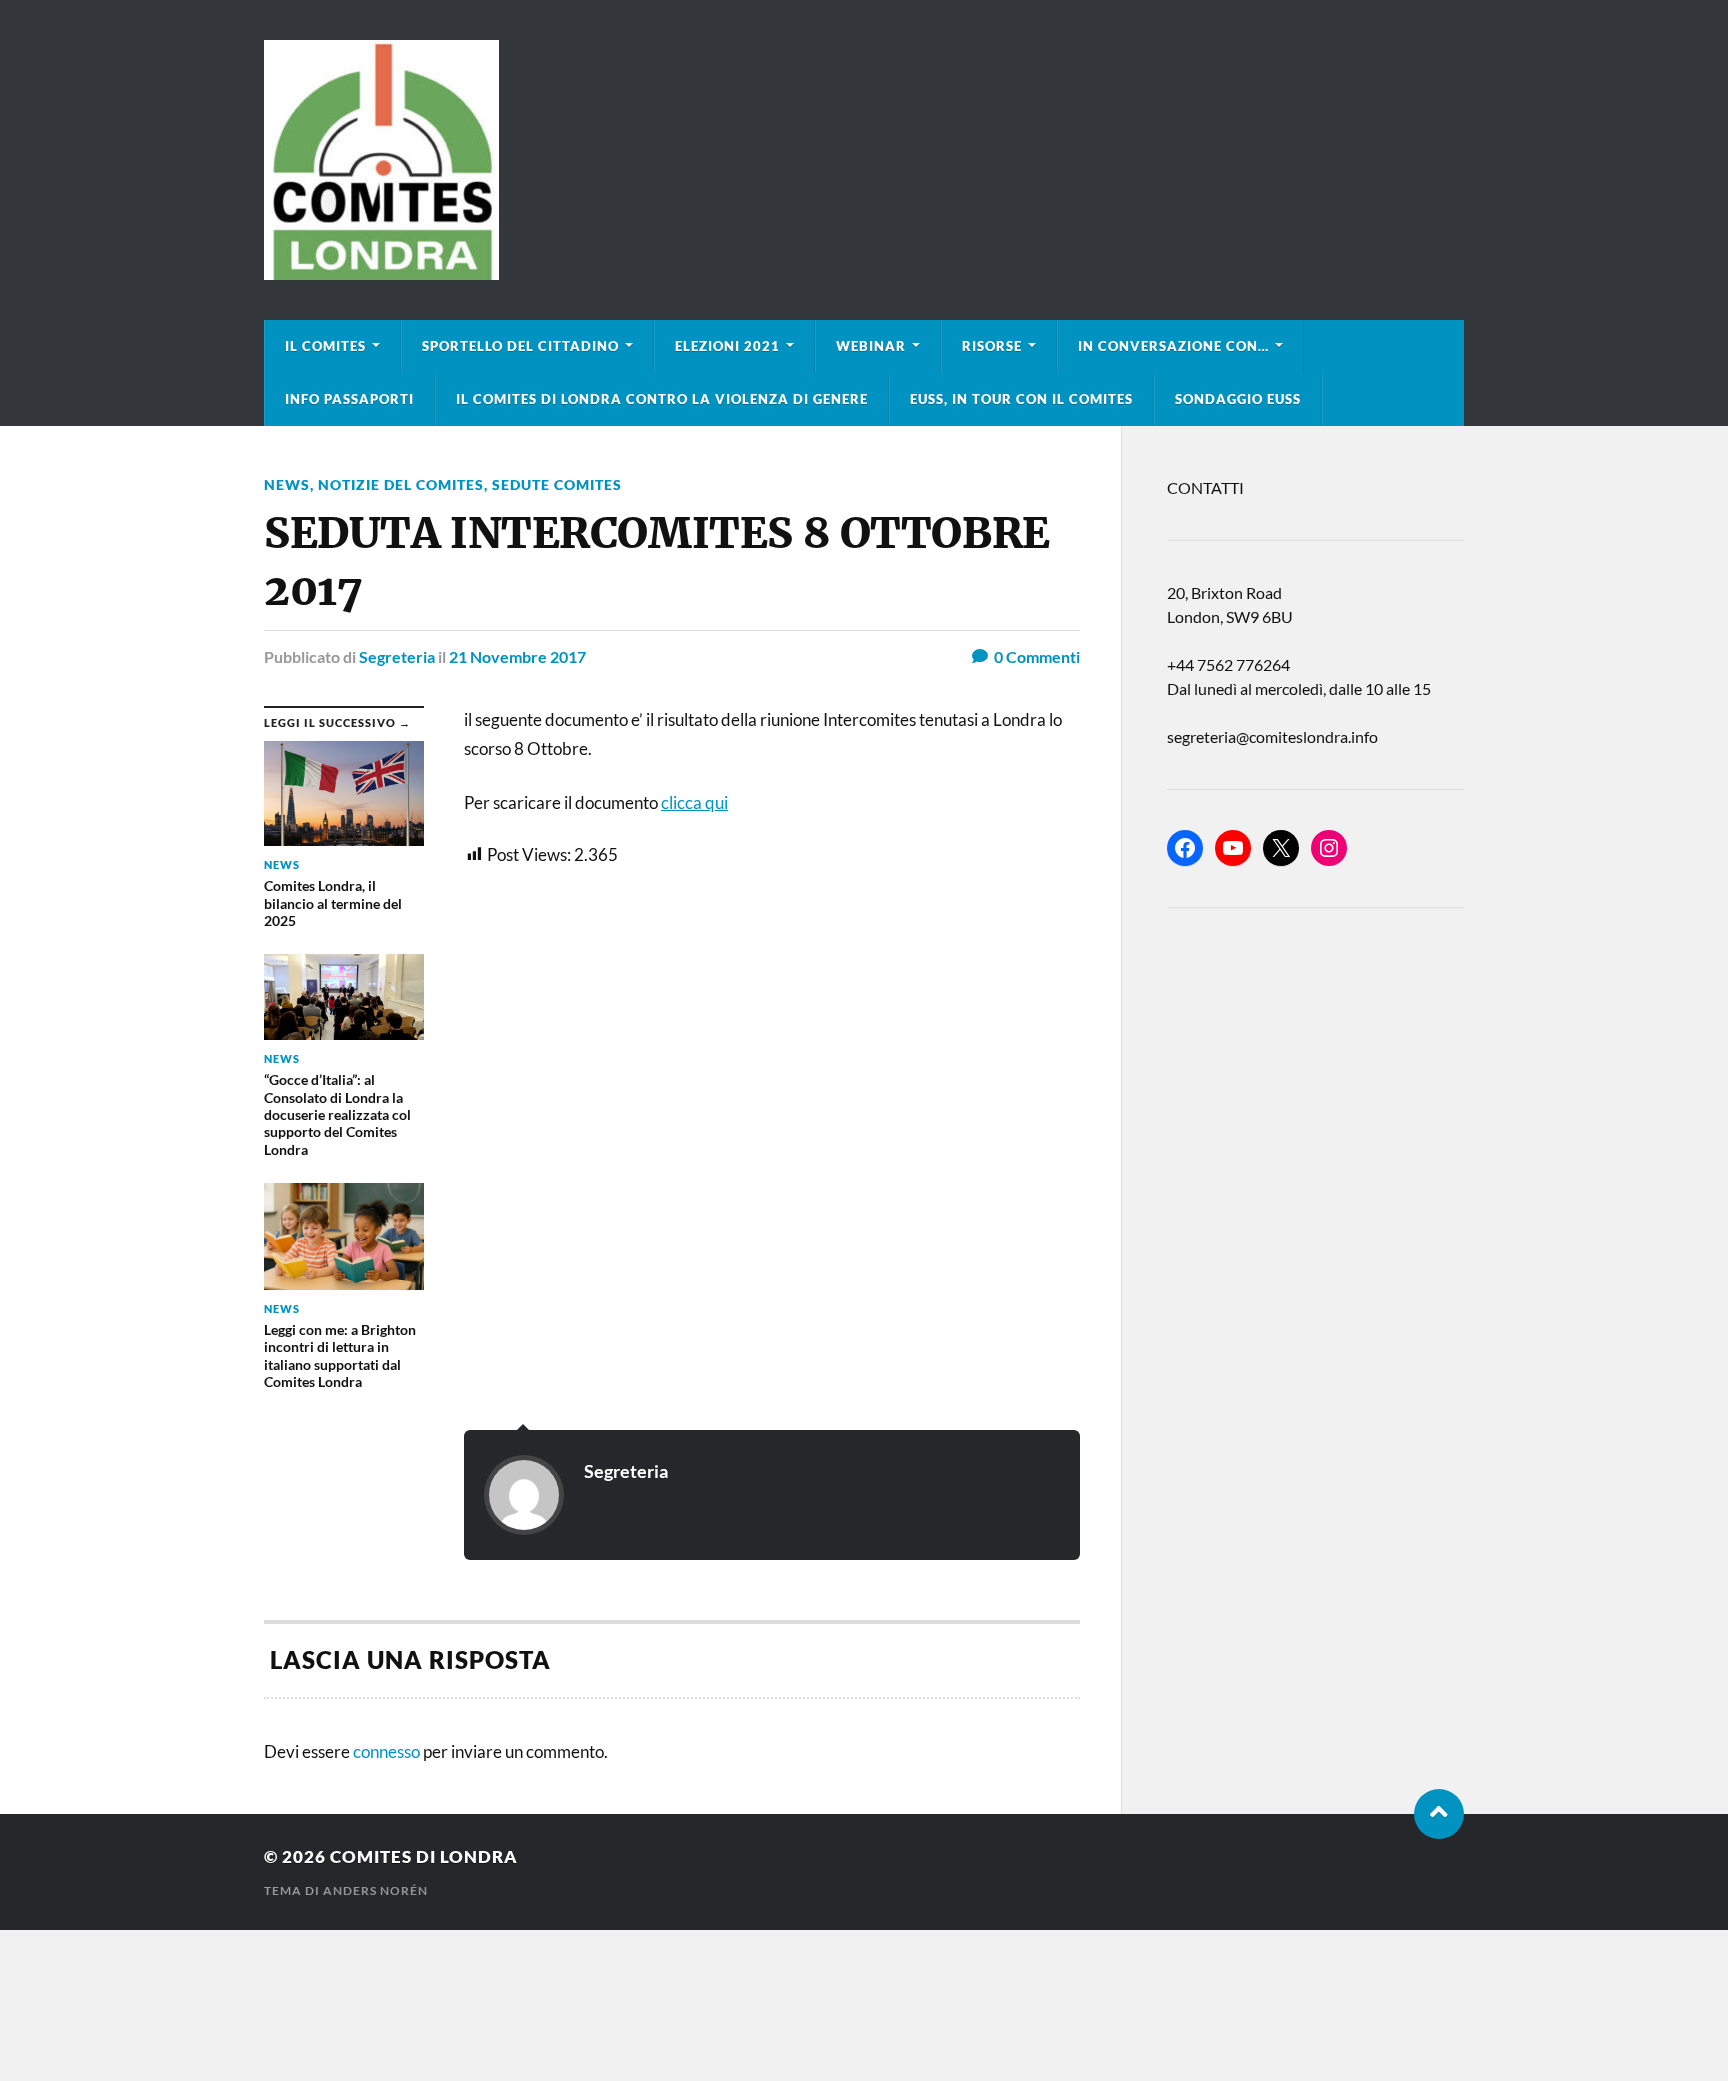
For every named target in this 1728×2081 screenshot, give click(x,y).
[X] (1281, 848)
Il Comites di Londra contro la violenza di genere (662, 399)
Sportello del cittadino (520, 346)
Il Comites (325, 346)
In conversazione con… (1173, 346)
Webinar (871, 346)
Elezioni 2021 (727, 346)
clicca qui (694, 802)
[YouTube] (1233, 848)
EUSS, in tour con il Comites (1021, 399)
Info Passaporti (349, 399)
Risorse (992, 346)
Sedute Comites (557, 484)
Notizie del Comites (401, 484)
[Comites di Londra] (864, 160)
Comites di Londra (424, 1856)
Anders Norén (375, 1890)
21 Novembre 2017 (517, 656)
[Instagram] (1329, 848)
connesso (386, 1751)
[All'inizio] (1439, 1814)
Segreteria (397, 656)
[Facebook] (1185, 848)
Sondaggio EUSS (1238, 399)
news (287, 484)
